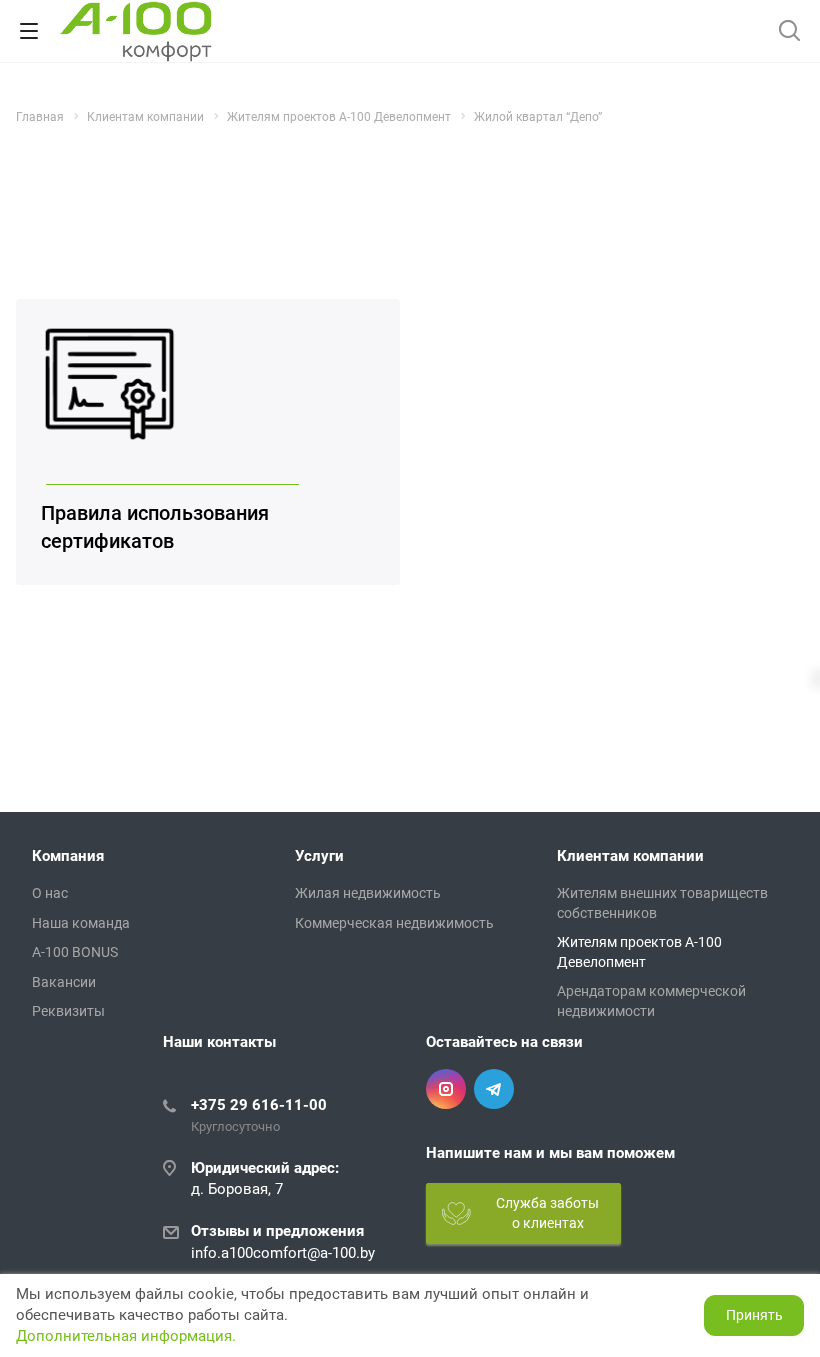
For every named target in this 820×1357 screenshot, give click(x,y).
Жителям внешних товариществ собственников (662, 903)
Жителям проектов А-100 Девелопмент (639, 952)
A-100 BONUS (75, 952)
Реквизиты (68, 1011)
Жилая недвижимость (368, 893)
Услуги (319, 856)
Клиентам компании (630, 856)
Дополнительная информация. (126, 1336)
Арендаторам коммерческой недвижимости (651, 1001)
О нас (50, 893)
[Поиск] (789, 32)
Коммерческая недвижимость (394, 923)
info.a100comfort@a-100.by (283, 1253)
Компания (68, 856)
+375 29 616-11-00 (259, 1105)
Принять (754, 1315)
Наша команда (81, 923)
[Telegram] (494, 1089)
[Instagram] (446, 1089)
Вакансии (64, 982)
